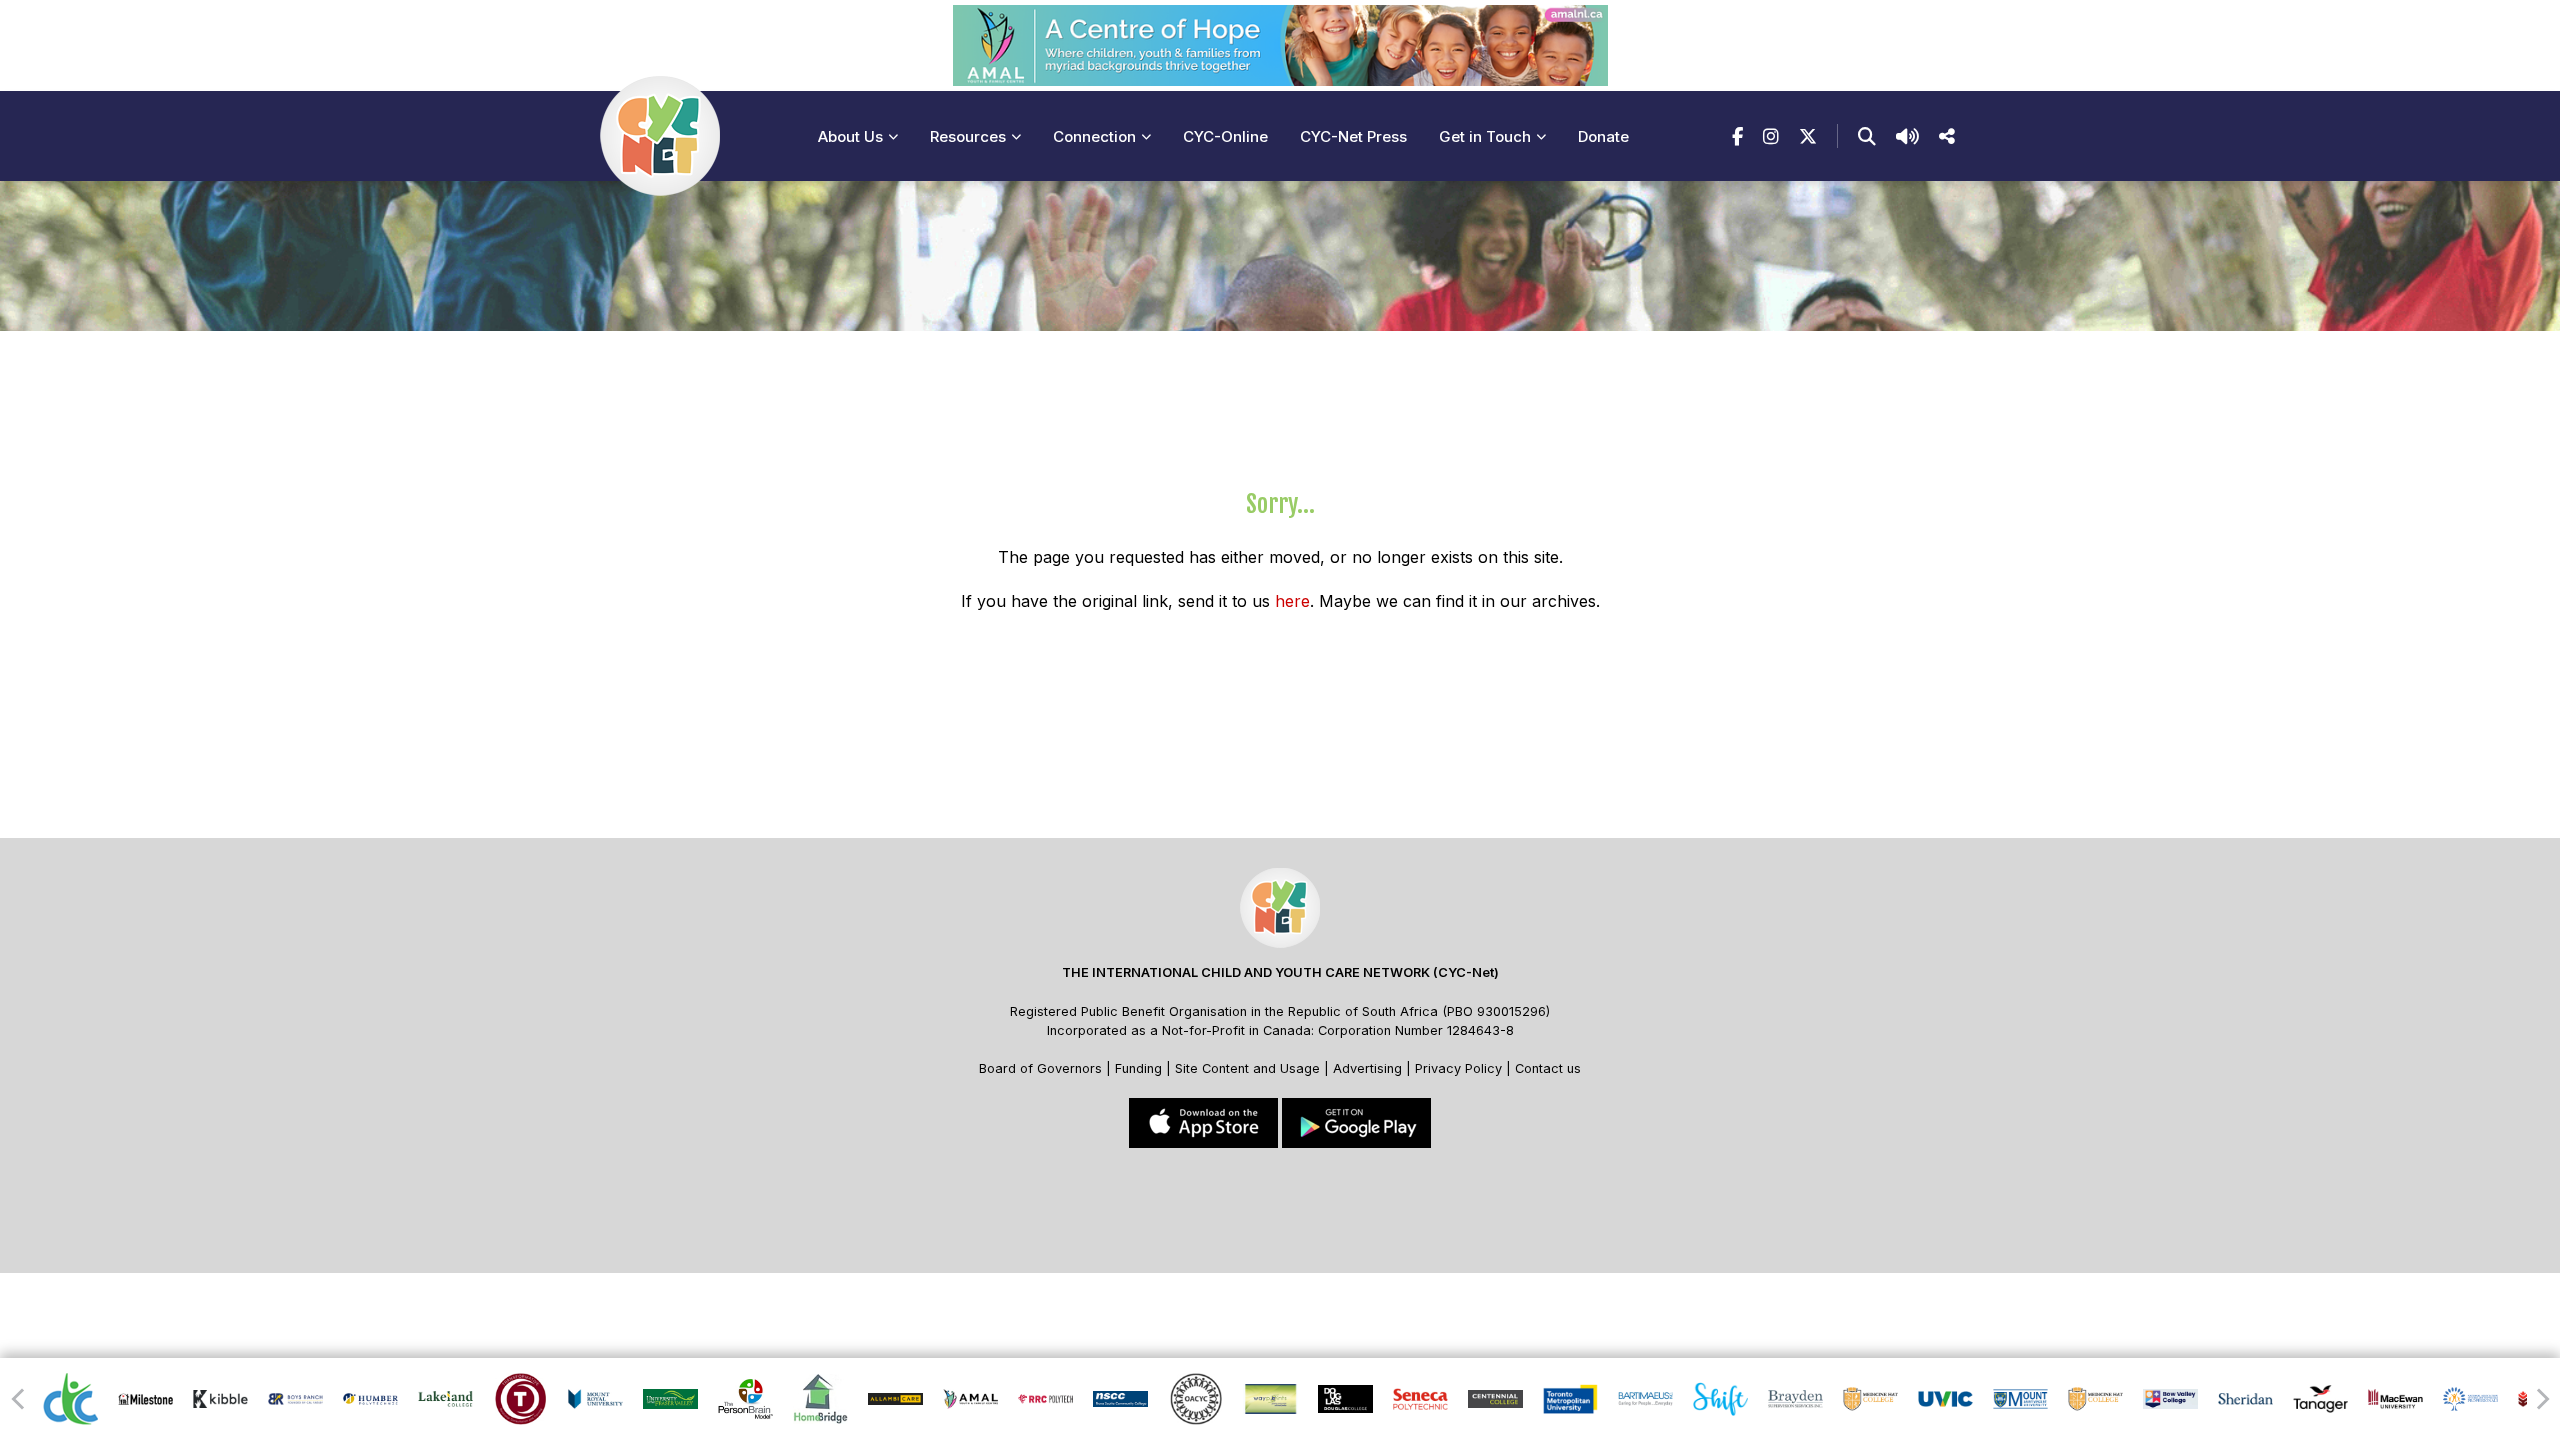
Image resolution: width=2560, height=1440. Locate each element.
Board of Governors (1040, 1068)
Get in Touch (1485, 136)
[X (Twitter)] (1808, 136)
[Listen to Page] (1907, 136)
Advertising (1369, 1068)
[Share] (1947, 136)
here (1292, 601)
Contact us (1548, 1068)
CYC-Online (1225, 136)
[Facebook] (1737, 136)
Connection (1094, 136)
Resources (968, 136)
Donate (1603, 136)
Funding (1138, 1068)
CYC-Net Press (1353, 136)
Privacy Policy (1458, 1068)
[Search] (1867, 136)
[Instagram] (1771, 136)
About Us (850, 136)
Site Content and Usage (1247, 1068)
